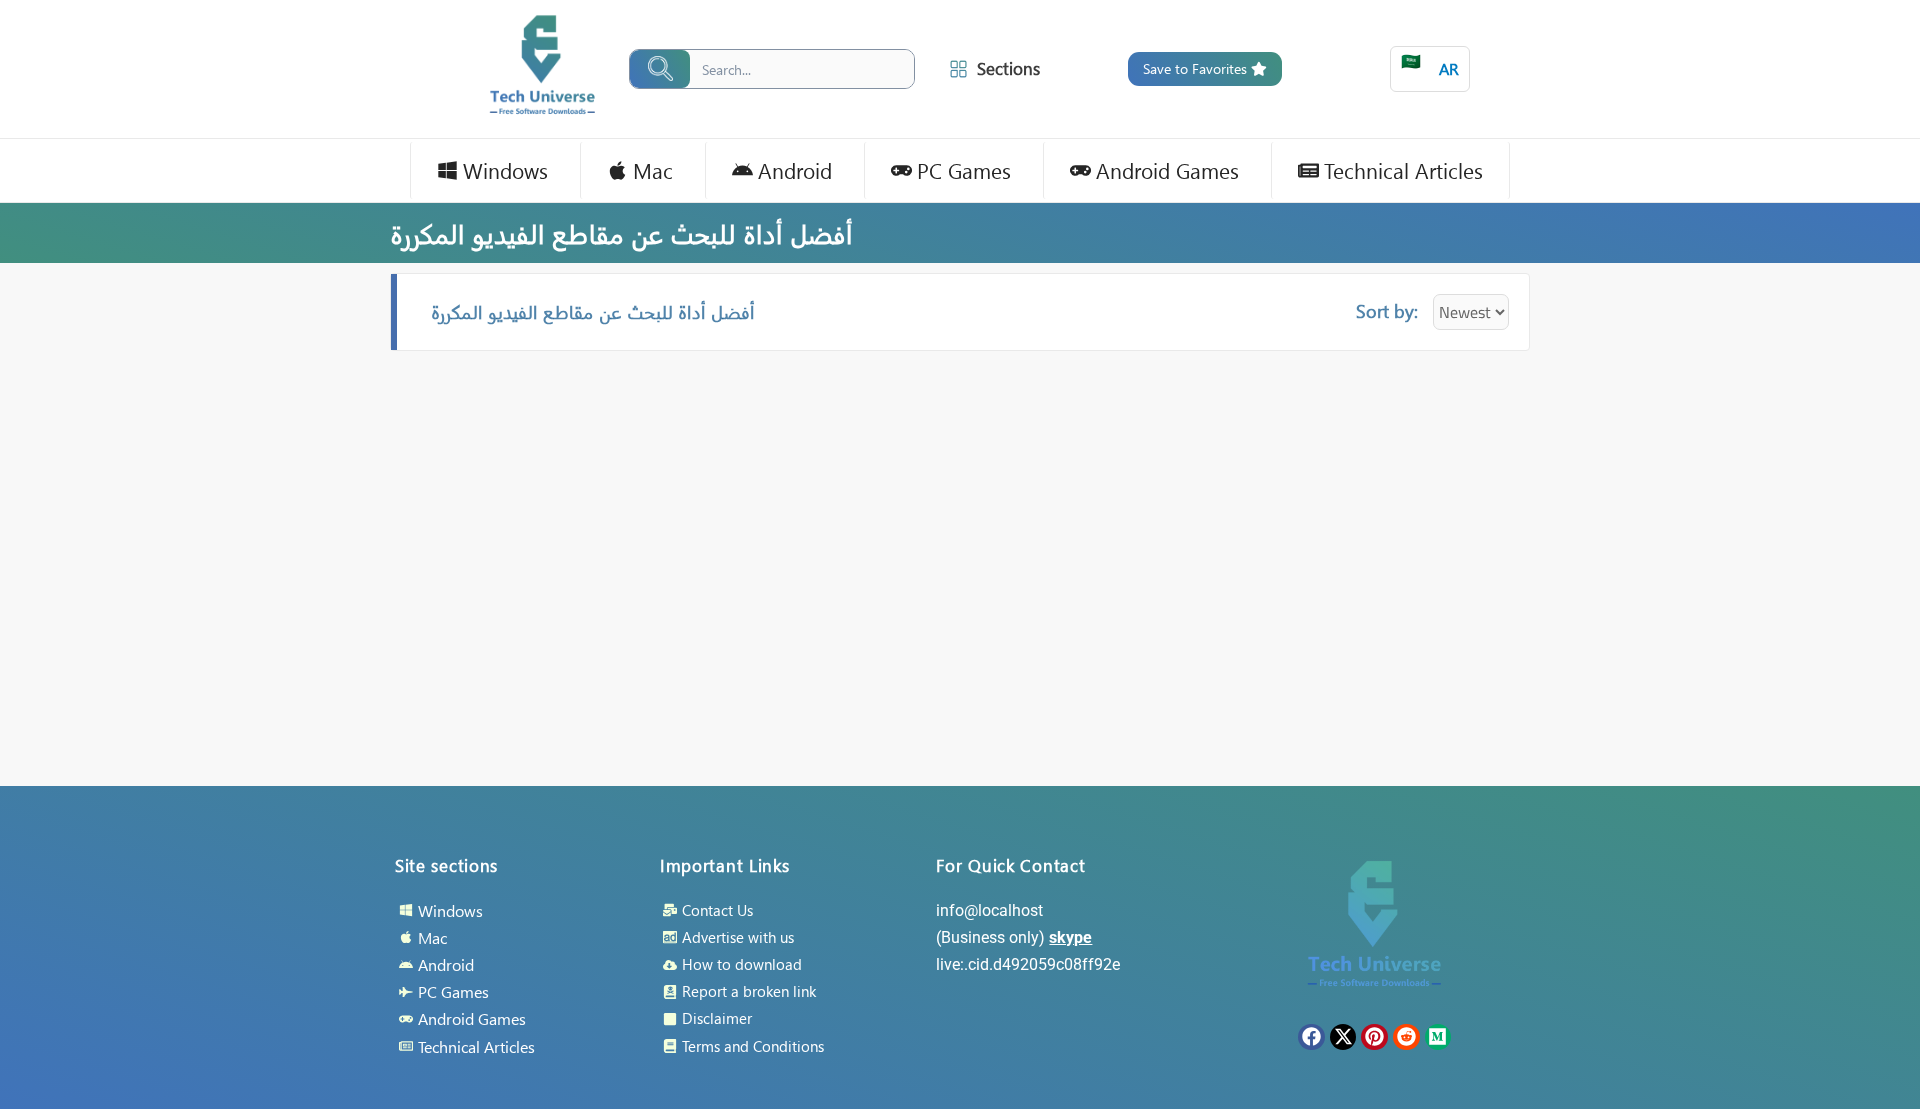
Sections (1008, 68)
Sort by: (1387, 310)
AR (1430, 64)
